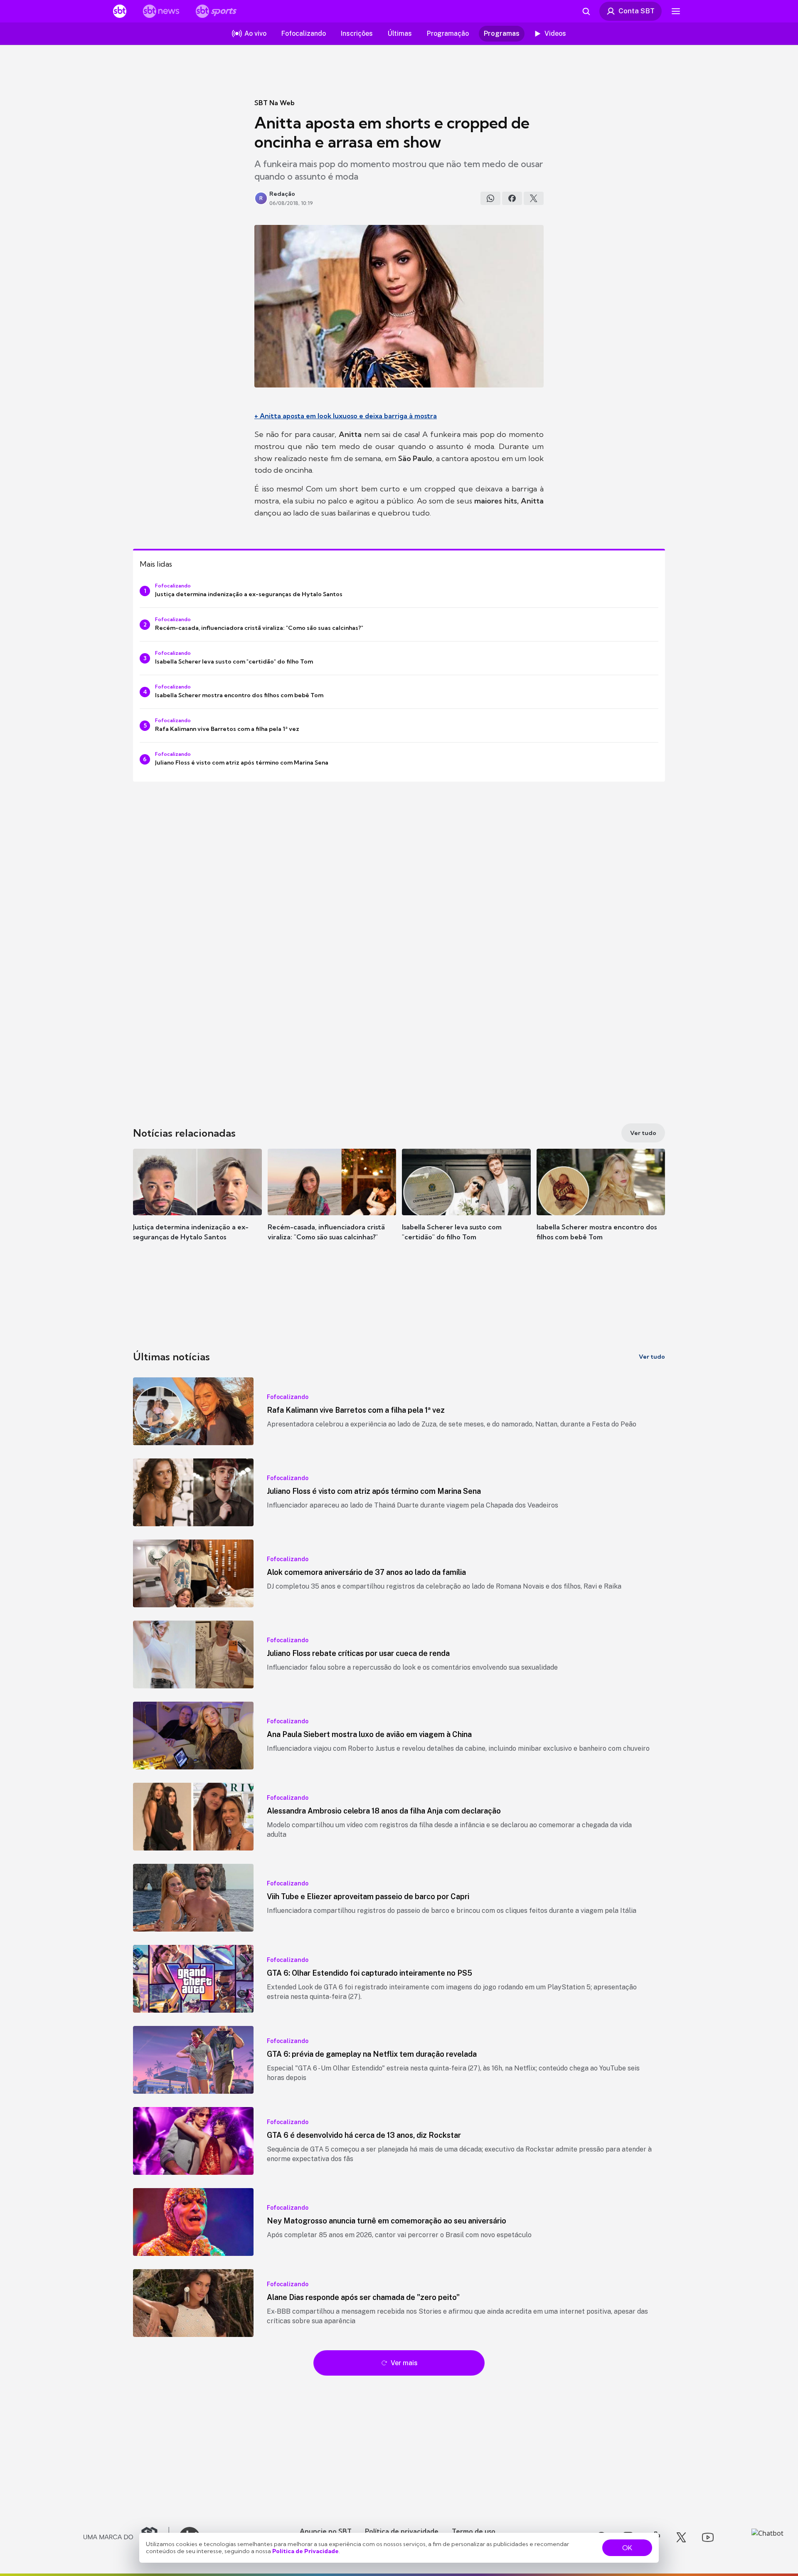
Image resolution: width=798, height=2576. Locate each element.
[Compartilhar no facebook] (512, 198)
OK (627, 2548)
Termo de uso (474, 2531)
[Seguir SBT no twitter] (681, 2537)
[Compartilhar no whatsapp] (490, 198)
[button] (197, 1207)
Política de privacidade (402, 2531)
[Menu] (676, 11)
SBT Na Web (275, 103)
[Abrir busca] (586, 11)
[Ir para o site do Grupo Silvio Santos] (126, 2537)
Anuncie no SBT (326, 2531)
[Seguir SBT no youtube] (708, 2537)
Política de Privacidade (305, 2551)
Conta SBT (637, 11)
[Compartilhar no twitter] (534, 198)
